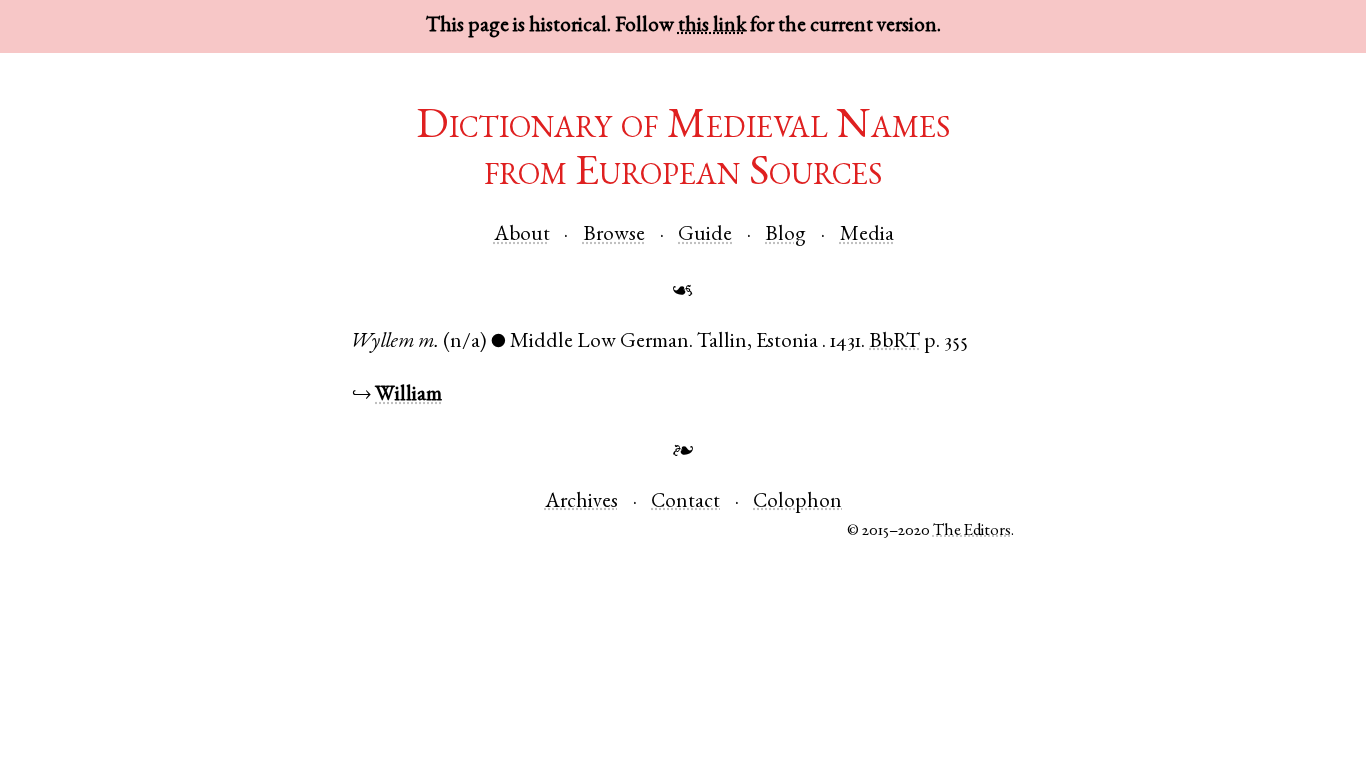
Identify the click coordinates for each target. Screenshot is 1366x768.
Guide (705, 235)
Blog (785, 235)
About (522, 235)
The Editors (972, 531)
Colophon (797, 502)
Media (867, 235)
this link (712, 26)
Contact (685, 502)
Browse (614, 235)
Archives (581, 502)
